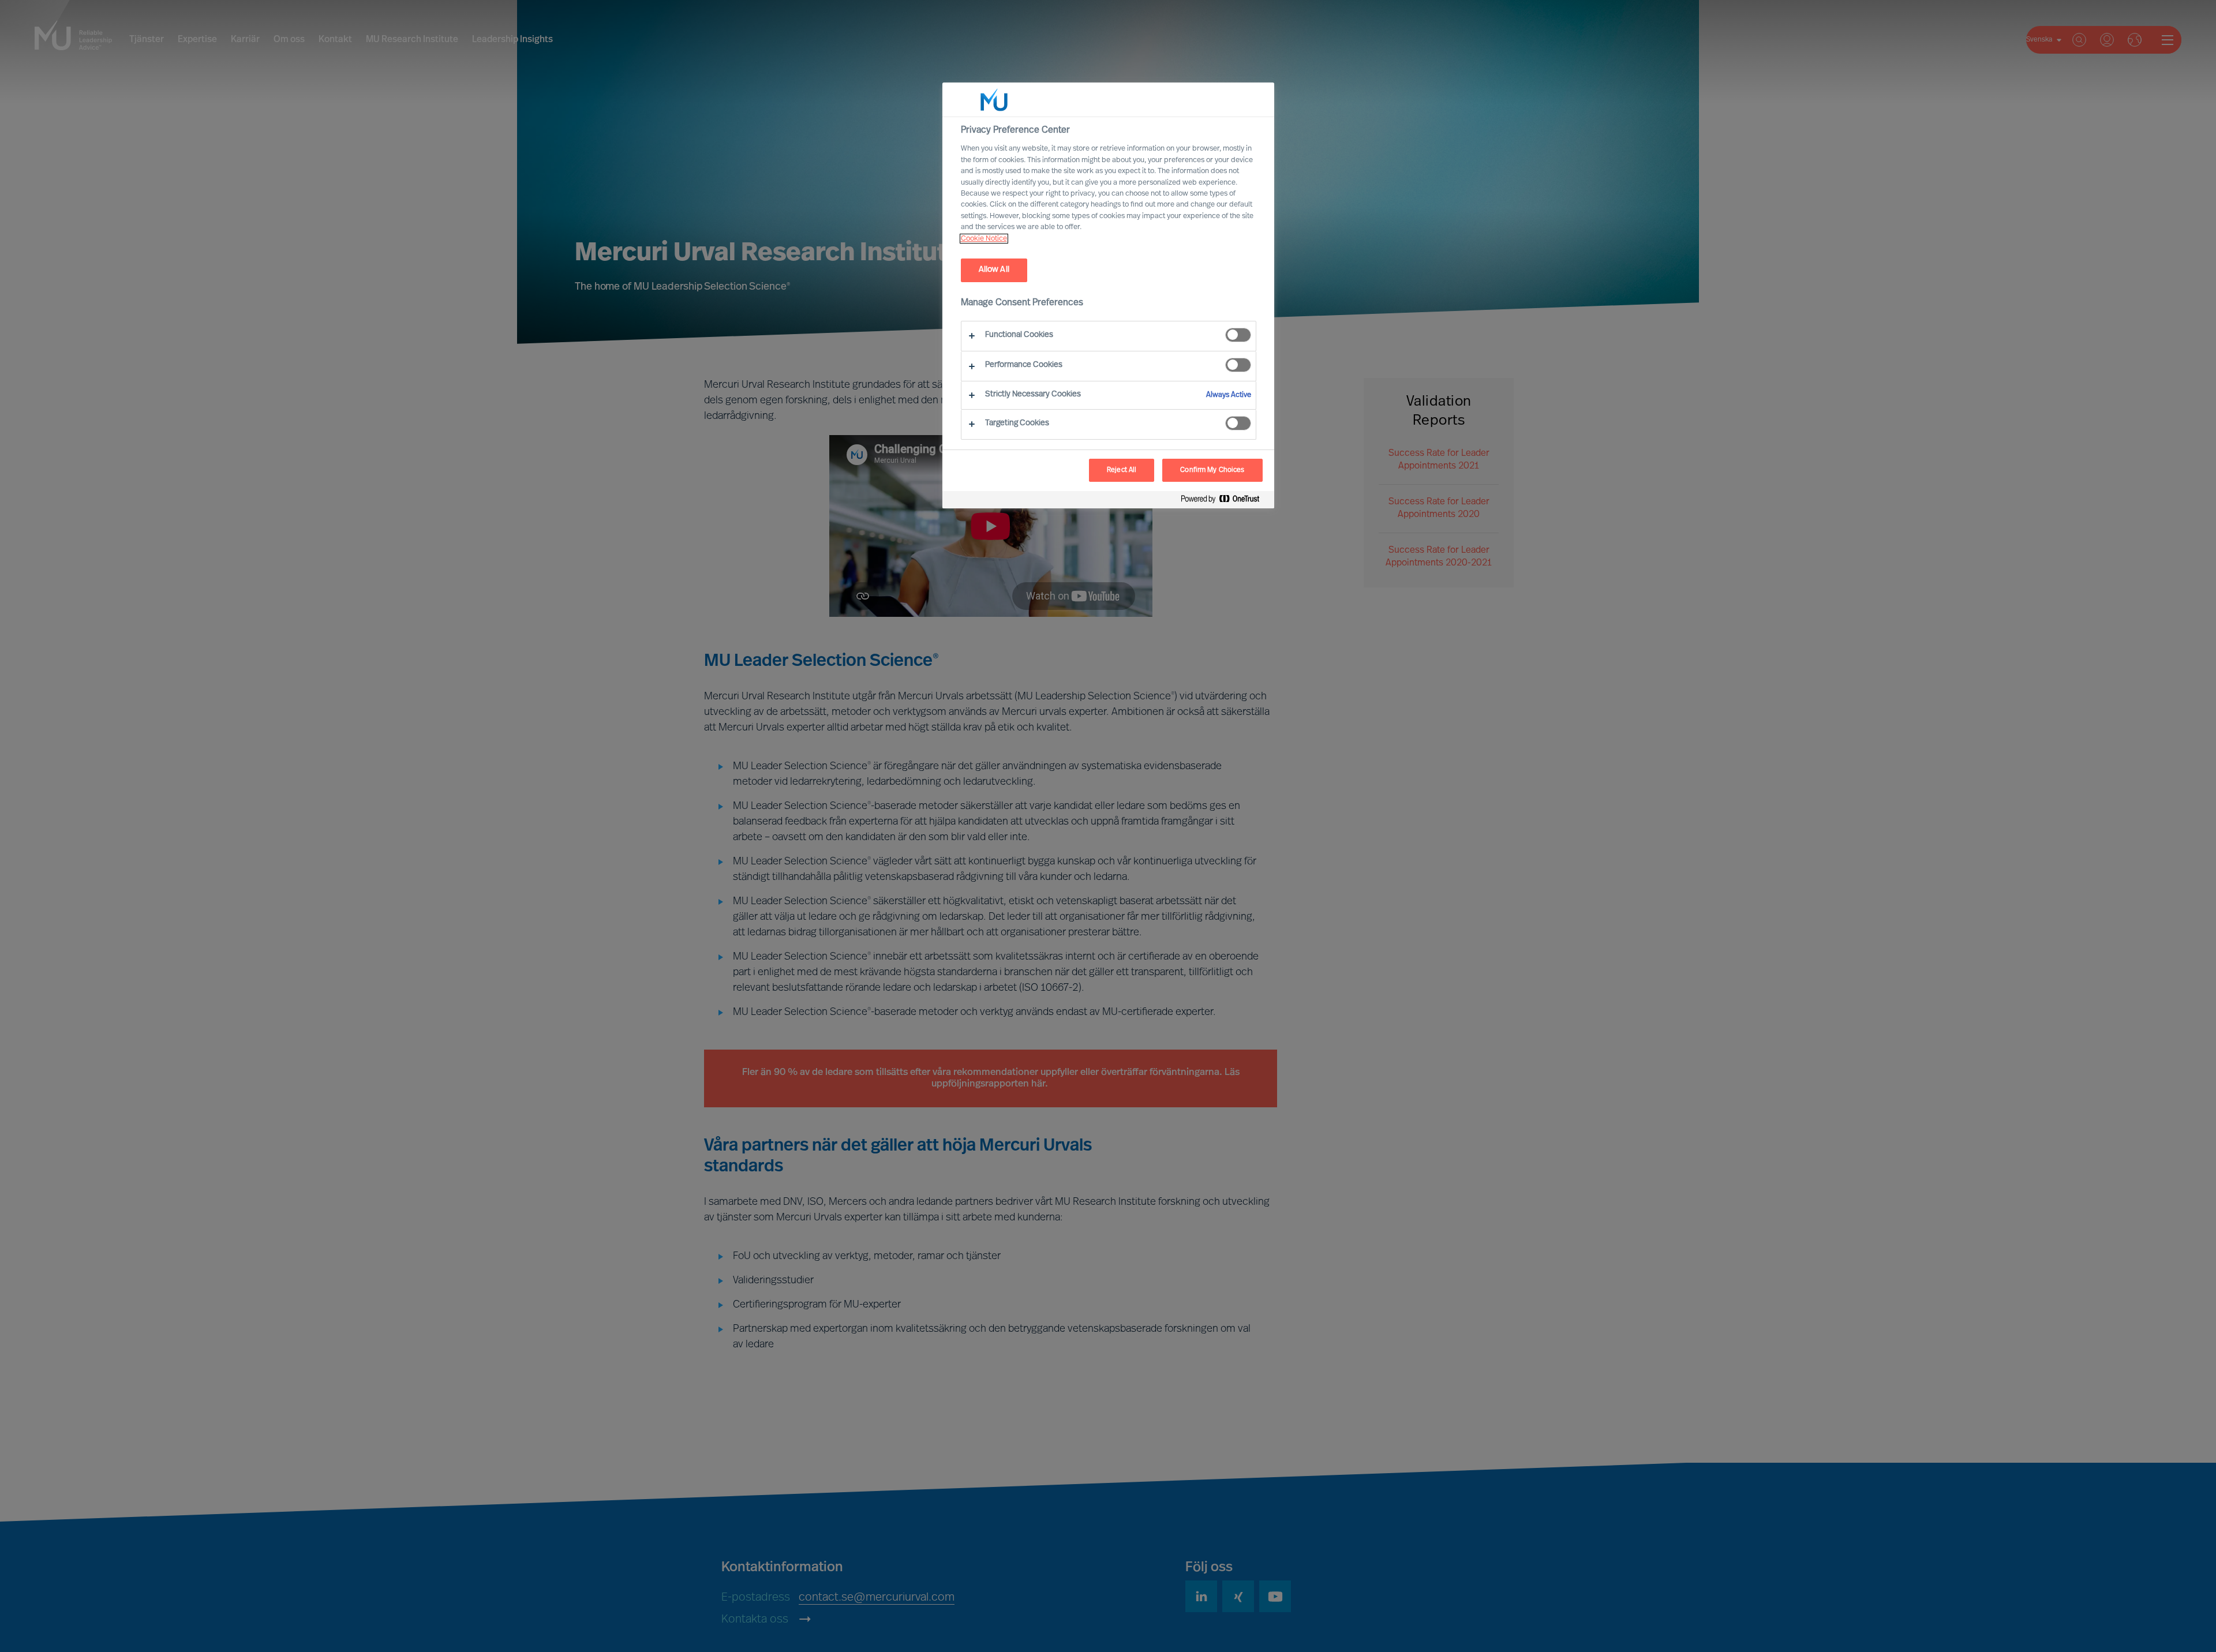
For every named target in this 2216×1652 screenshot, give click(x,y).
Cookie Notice (984, 239)
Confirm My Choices (1212, 470)
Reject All (1122, 470)
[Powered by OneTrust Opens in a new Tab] (1225, 501)
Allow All (994, 270)
